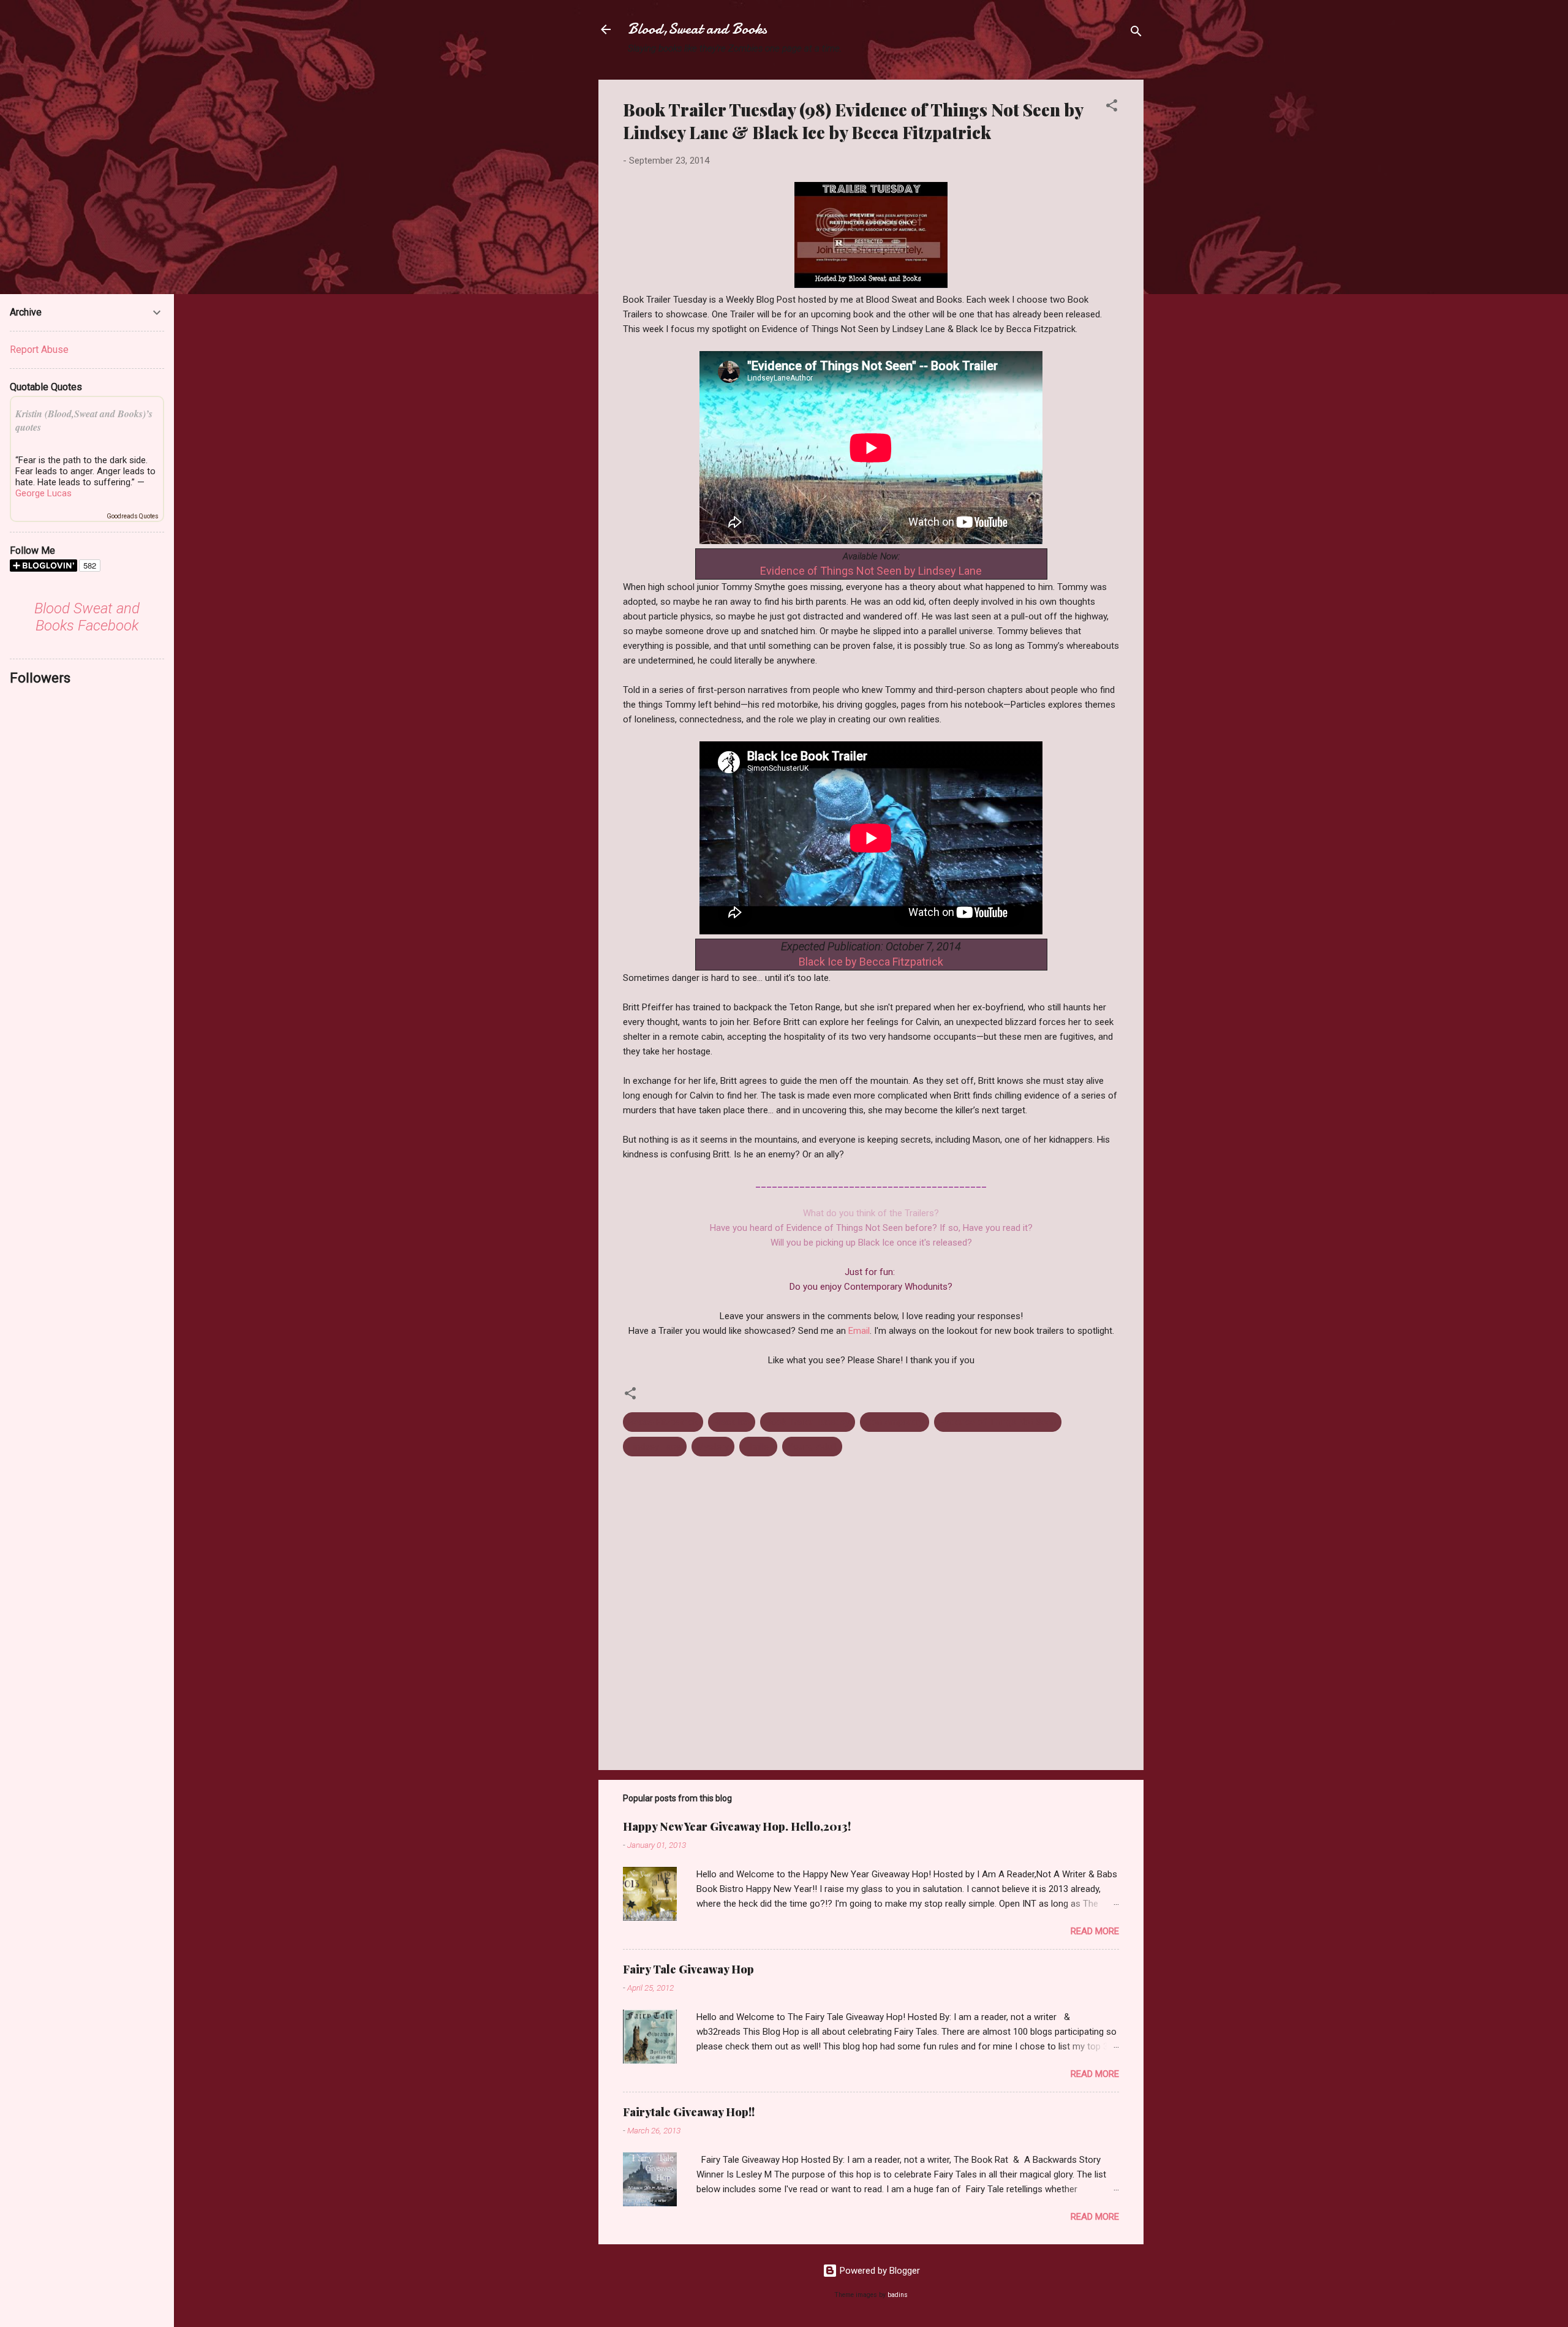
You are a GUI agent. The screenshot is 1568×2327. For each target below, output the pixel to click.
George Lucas (43, 493)
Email (859, 1331)
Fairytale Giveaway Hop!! (689, 2112)
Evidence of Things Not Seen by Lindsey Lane (871, 571)
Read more (1095, 1931)
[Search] (1136, 33)
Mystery (713, 1447)
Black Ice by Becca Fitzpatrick (871, 962)
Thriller (758, 1447)
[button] (1112, 108)
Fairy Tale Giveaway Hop (688, 1969)
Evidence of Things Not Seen (998, 1422)
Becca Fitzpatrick (663, 1422)
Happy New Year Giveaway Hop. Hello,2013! (737, 1826)
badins (898, 2295)
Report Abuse (39, 350)
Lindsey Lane (655, 1447)
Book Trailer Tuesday (808, 1422)
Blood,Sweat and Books (697, 29)
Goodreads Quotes (133, 516)
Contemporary (895, 1422)
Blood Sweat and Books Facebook (87, 617)
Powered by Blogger (879, 2271)
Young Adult (812, 1447)
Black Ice (732, 1422)
